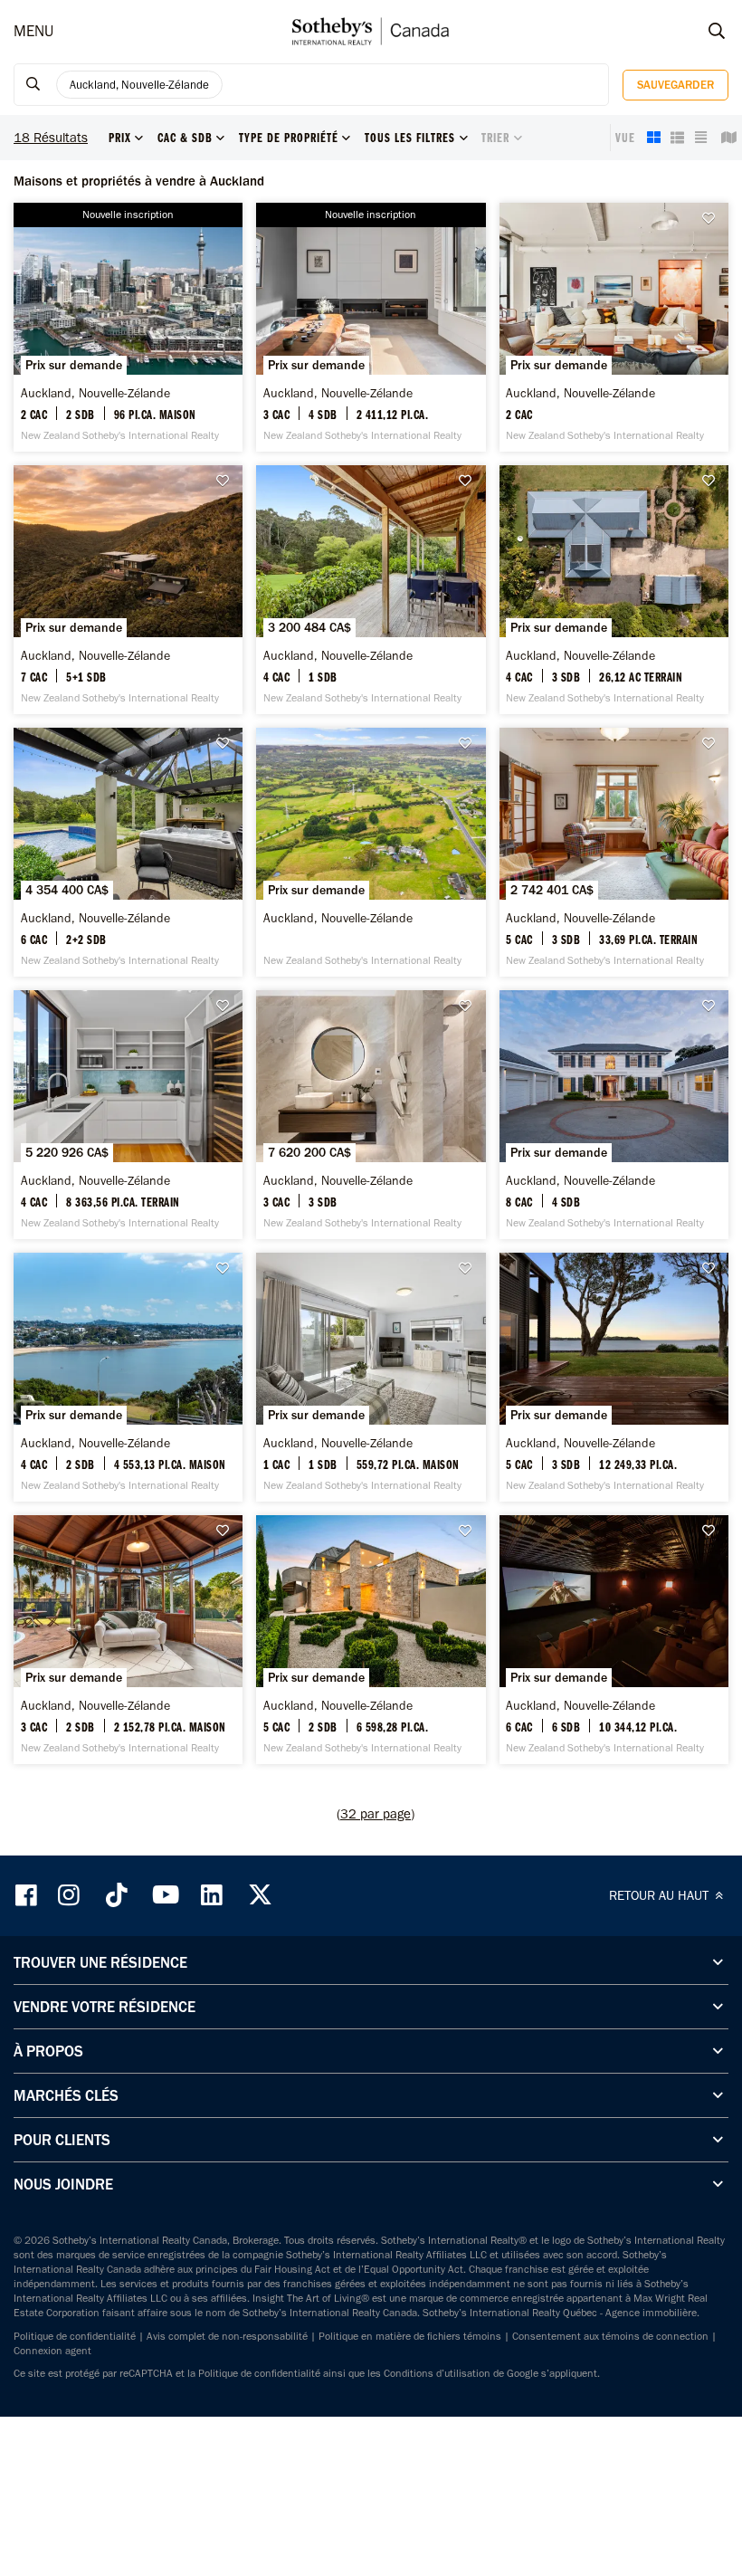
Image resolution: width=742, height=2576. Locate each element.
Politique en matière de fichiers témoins (410, 2336)
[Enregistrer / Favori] (713, 219)
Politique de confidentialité (75, 2336)
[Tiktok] (117, 1895)
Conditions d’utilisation (437, 2373)
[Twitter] (260, 1895)
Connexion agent (52, 2351)
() (376, 1814)
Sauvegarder (675, 85)
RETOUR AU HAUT (661, 1895)
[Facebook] (28, 1895)
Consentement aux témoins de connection (610, 2336)
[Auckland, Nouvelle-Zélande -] (128, 327)
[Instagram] (71, 1895)
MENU (33, 31)
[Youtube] (165, 1895)
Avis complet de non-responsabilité (227, 2336)
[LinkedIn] (212, 1895)
